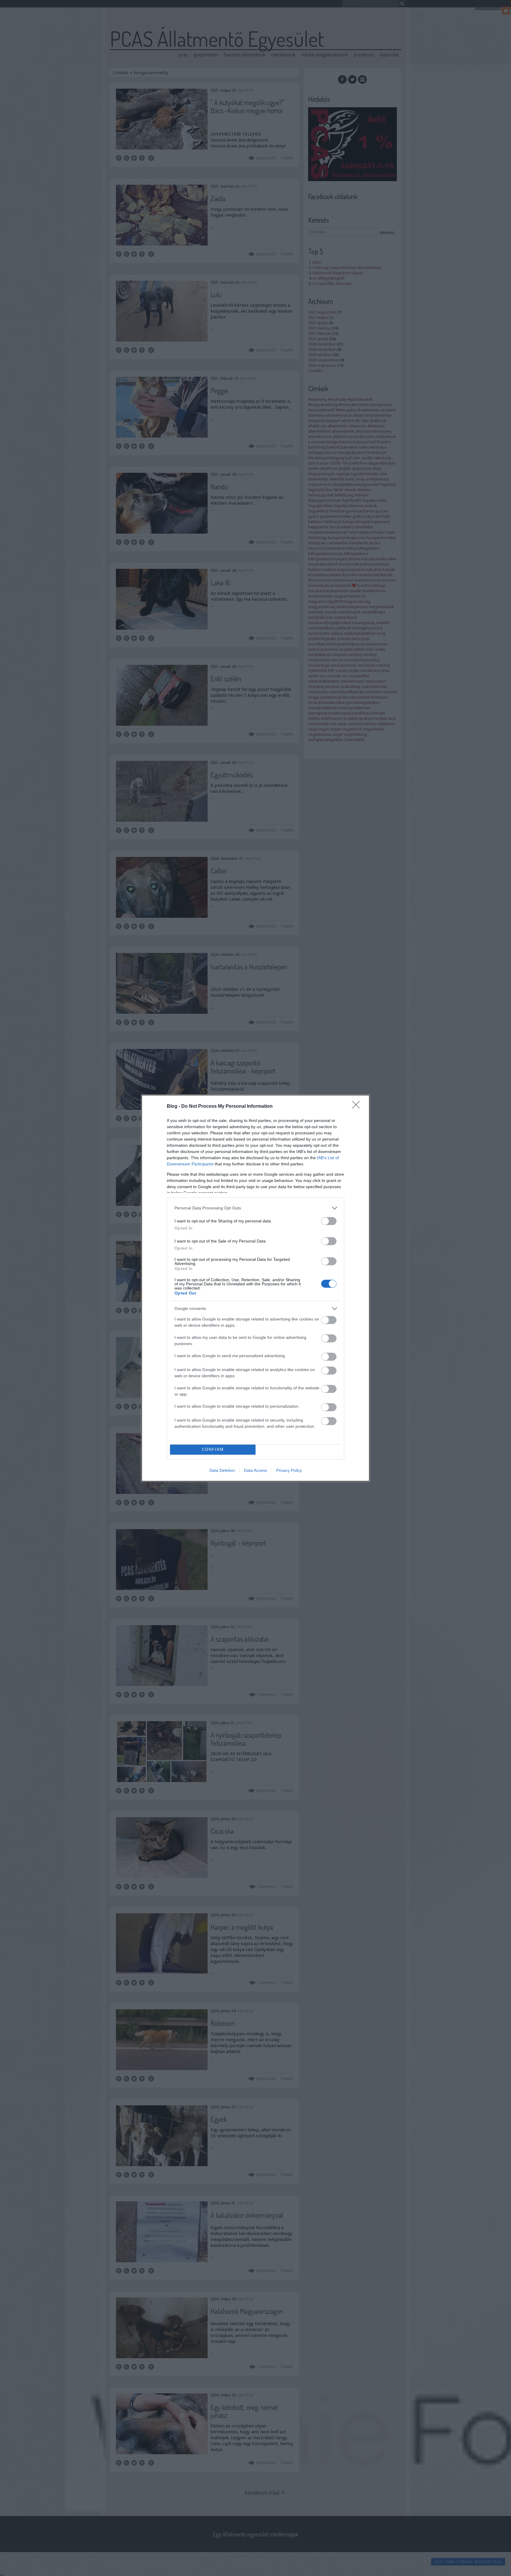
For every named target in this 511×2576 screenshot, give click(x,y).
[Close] (358, 1107)
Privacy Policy (289, 1470)
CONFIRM (213, 1449)
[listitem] (256, 1208)
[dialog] (256, 1288)
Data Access (256, 1470)
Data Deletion (222, 1470)
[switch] (329, 1221)
